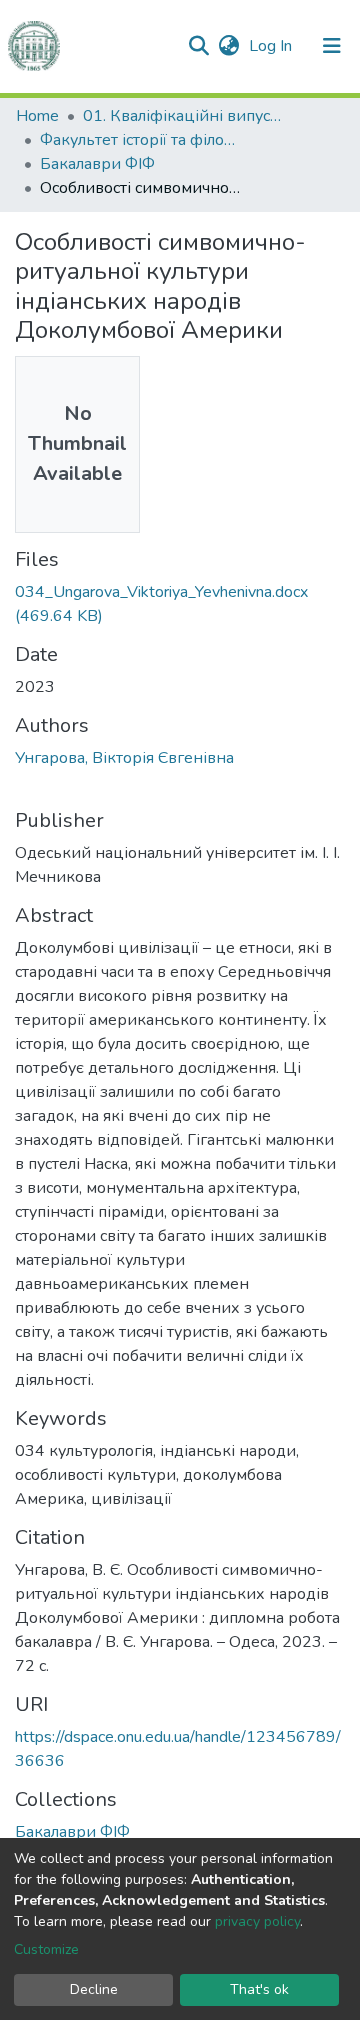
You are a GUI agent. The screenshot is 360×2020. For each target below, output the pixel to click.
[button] (228, 46)
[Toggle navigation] (332, 46)
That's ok (259, 1989)
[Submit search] (198, 46)
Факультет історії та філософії (140, 140)
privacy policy (257, 1921)
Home (37, 116)
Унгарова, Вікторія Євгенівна (124, 758)
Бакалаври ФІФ (97, 164)
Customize (46, 1949)
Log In (272, 46)
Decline (94, 1989)
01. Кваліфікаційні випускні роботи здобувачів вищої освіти (183, 116)
